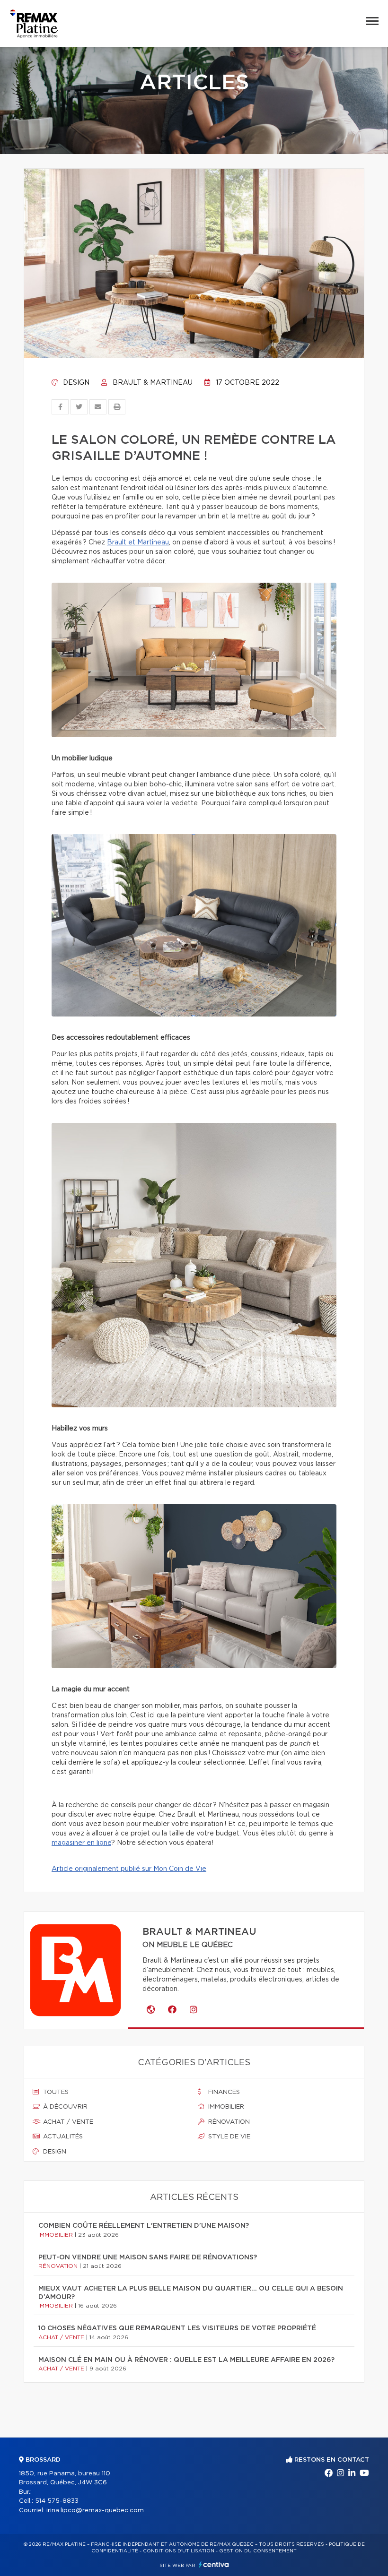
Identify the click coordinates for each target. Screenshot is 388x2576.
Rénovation (228, 2122)
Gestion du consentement (258, 2551)
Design (75, 383)
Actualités (62, 2137)
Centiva (214, 2564)
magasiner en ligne (81, 1843)
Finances (223, 2092)
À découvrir (64, 2107)
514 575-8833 (57, 2501)
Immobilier (225, 2107)
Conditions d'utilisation (179, 2551)
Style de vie (228, 2137)
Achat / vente (67, 2122)
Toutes (55, 2092)
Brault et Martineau (138, 543)
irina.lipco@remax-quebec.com (95, 2511)
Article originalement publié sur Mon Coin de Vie (129, 1869)
